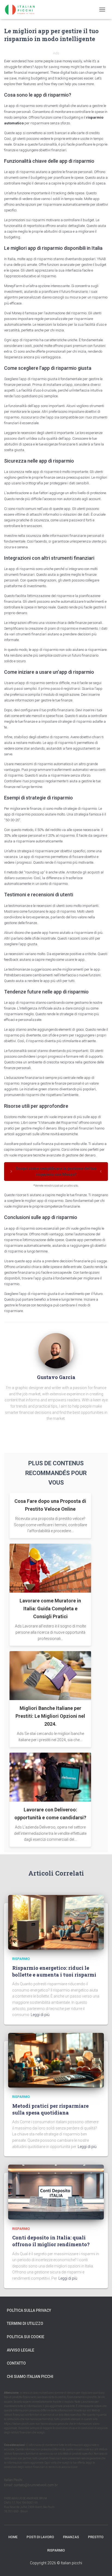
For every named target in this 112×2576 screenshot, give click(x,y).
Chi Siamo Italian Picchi (30, 2377)
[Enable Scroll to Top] (101, 2565)
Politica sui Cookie (26, 2337)
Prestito (96, 2537)
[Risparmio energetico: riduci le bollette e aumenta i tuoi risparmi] (56, 1922)
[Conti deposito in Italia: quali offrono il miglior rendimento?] (56, 2192)
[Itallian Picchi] (24, 10)
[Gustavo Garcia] (56, 1350)
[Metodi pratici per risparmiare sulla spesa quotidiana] (56, 2060)
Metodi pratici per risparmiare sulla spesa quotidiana (50, 2109)
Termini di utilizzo (25, 2323)
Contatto (16, 2363)
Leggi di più (40, 2015)
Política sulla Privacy (29, 2310)
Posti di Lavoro (40, 2537)
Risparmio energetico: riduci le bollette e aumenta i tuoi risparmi (54, 1971)
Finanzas (71, 2537)
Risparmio (21, 1959)
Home (13, 2537)
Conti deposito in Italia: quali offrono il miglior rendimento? (51, 2241)
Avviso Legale (21, 2350)
